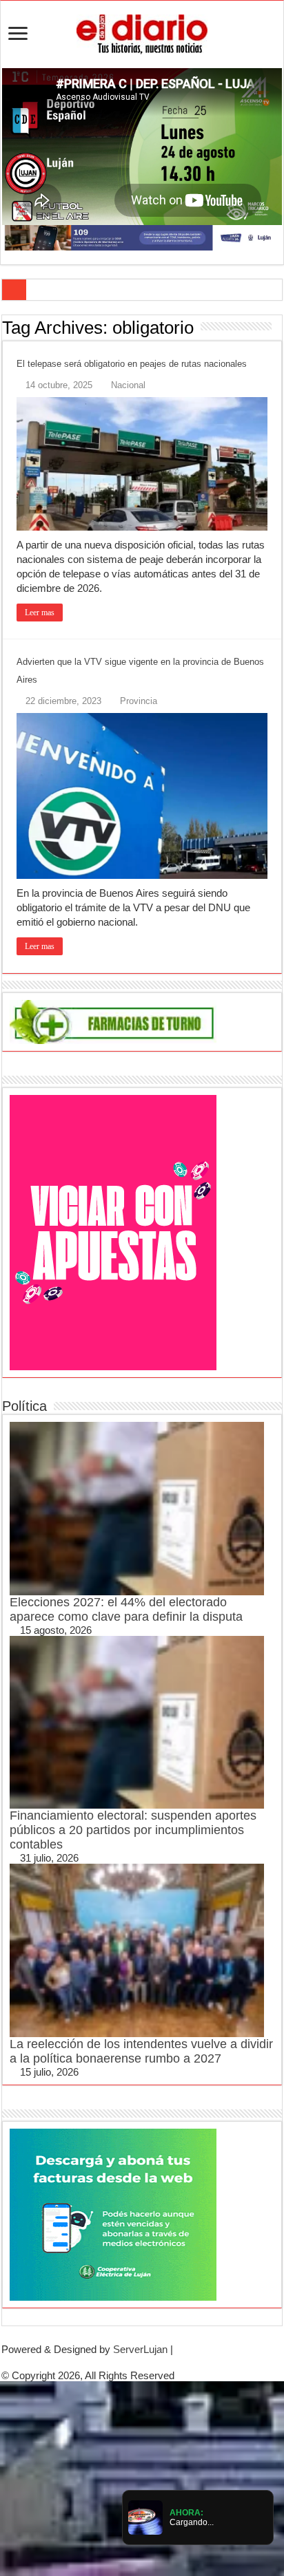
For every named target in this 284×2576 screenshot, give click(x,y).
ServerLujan (140, 2349)
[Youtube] (153, 2362)
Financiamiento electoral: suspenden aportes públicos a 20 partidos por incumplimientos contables (133, 1830)
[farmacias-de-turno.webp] (113, 1021)
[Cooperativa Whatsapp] (113, 2213)
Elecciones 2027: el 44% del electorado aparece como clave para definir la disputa (126, 1609)
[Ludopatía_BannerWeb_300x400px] (113, 1232)
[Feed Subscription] (278, 327)
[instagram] (164, 2362)
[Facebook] (131, 2362)
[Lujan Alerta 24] (142, 237)
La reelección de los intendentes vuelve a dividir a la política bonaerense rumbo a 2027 (141, 2051)
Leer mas (40, 613)
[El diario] (142, 32)
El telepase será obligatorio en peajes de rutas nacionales (132, 364)
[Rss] (120, 2362)
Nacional (128, 385)
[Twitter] (142, 2362)
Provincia (139, 701)
